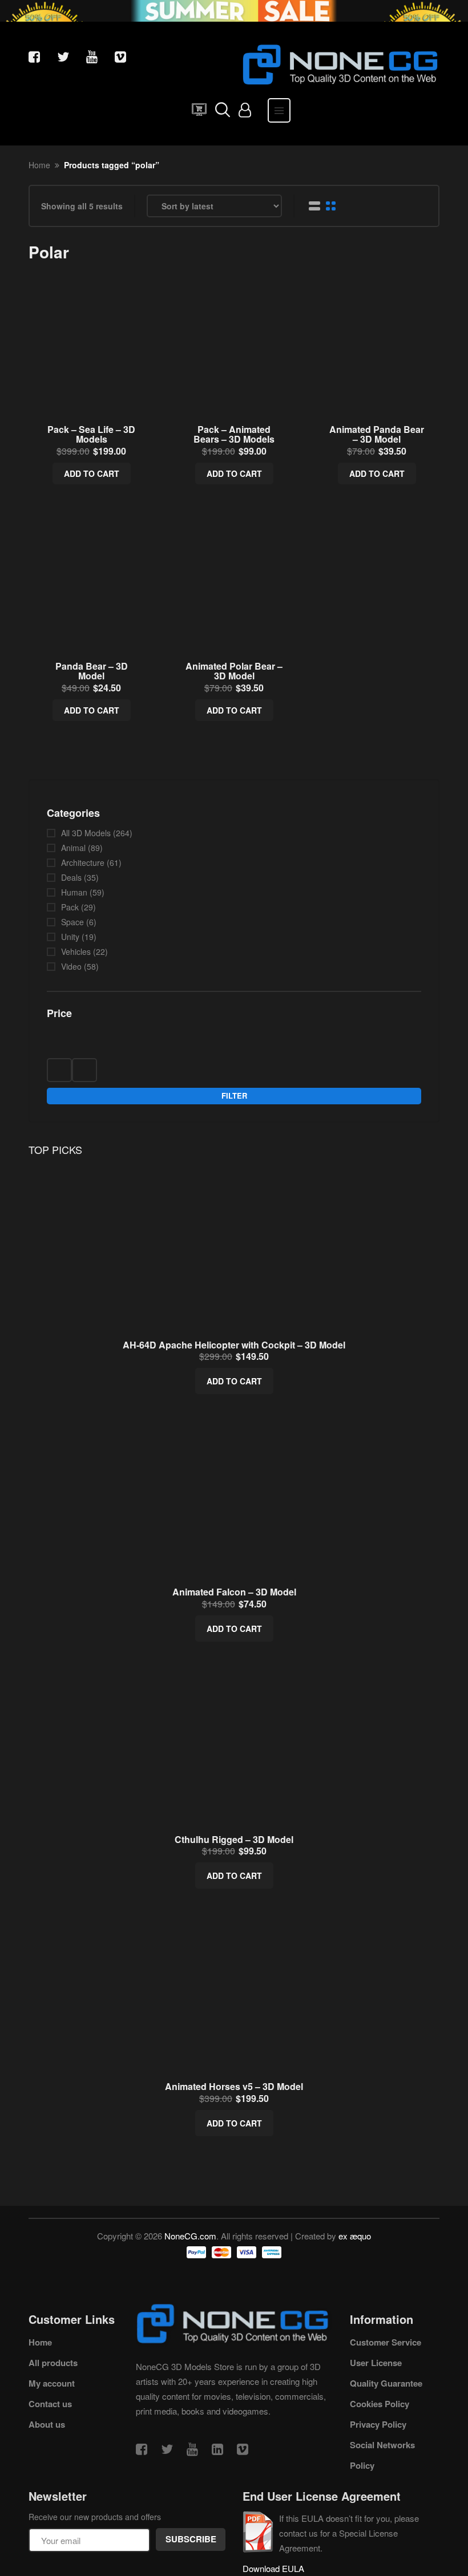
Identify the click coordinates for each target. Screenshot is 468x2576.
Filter (234, 1095)
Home (39, 165)
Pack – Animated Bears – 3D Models (234, 434)
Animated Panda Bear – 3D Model (377, 434)
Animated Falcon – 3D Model (234, 1592)
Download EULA (273, 2568)
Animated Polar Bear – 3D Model (234, 671)
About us (47, 2424)
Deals (71, 877)
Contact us (50, 2404)
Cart (196, 113)
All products (53, 2363)
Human (74, 892)
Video (71, 966)
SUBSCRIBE (191, 2539)
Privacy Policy (378, 2424)
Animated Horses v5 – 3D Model (234, 2086)
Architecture (83, 862)
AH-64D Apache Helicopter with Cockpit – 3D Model (234, 1345)
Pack (70, 907)
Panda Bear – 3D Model (92, 671)
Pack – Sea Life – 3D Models (91, 434)
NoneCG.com (190, 2236)
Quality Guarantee (386, 2383)
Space (72, 922)
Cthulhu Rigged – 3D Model (234, 1839)
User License (376, 2363)
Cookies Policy (380, 2404)
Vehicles (76, 951)
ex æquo (355, 2236)
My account (52, 2383)
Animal (73, 848)
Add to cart (92, 473)
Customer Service (386, 2342)
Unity (70, 937)
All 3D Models (86, 833)
